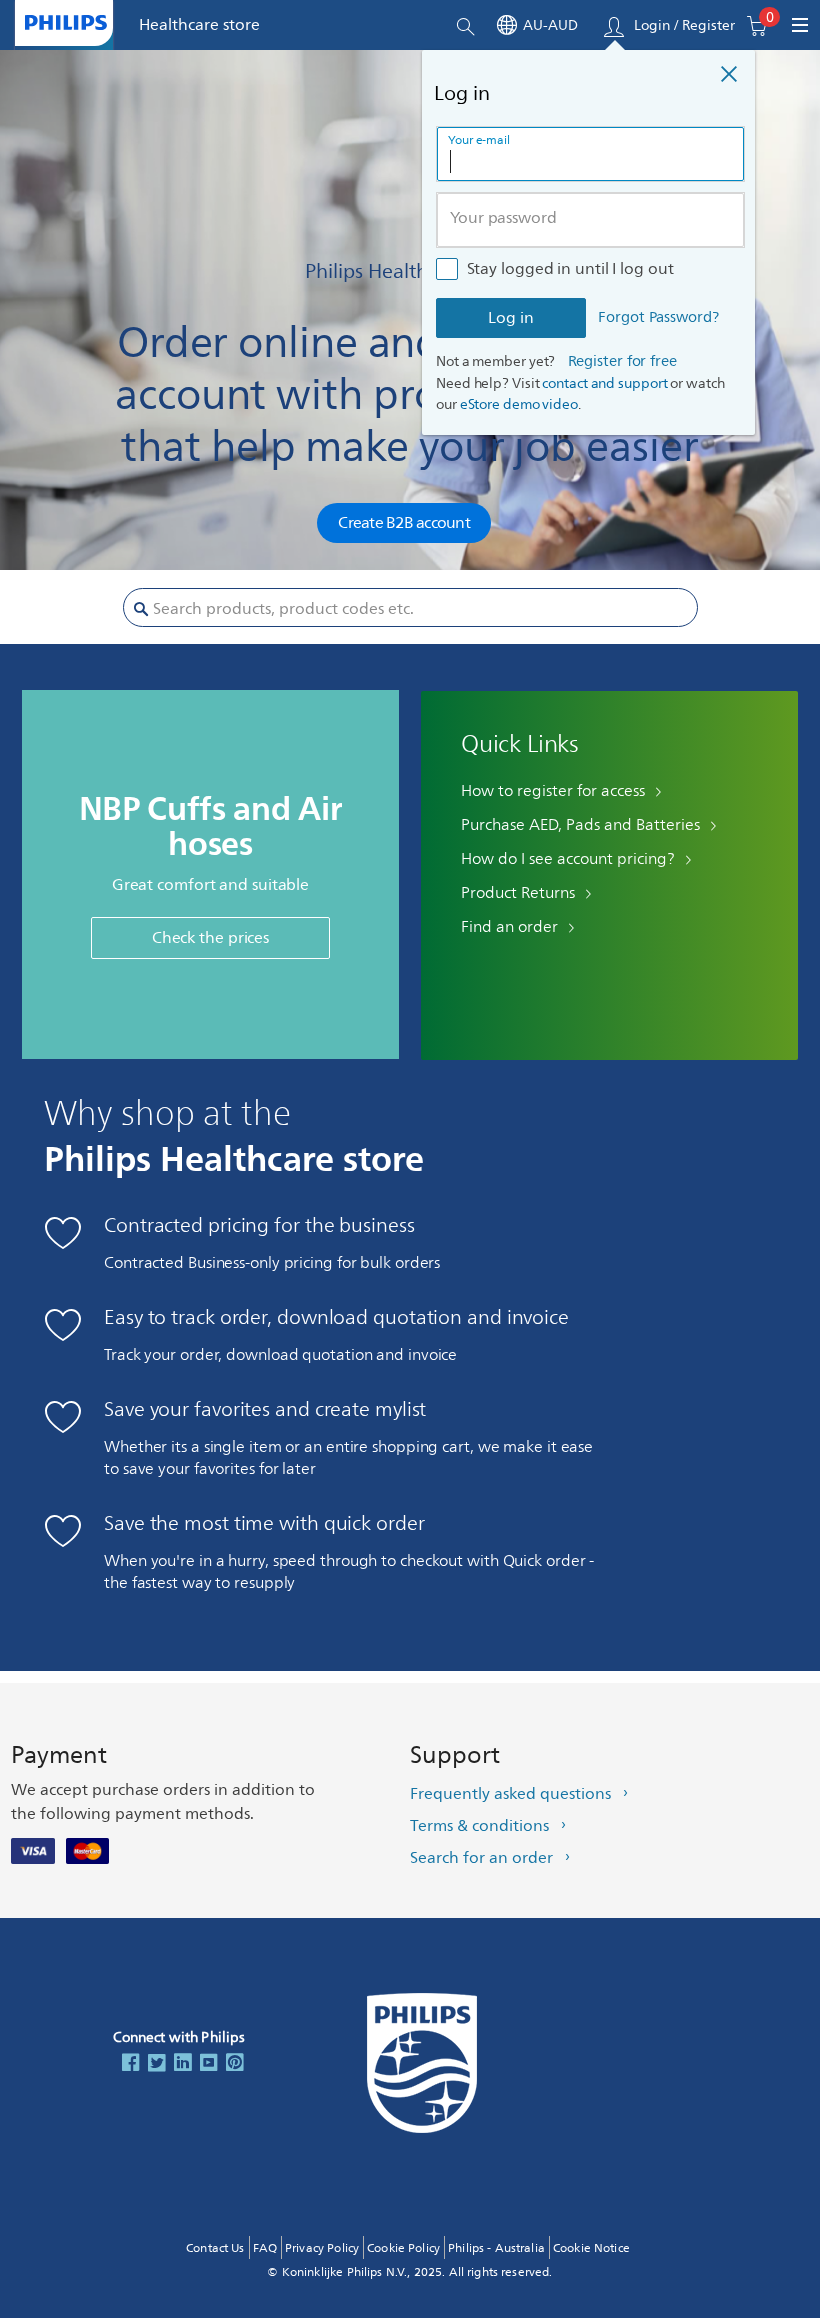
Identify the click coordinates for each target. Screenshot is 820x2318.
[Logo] (66, 22)
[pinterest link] (235, 2064)
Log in (511, 318)
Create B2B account (404, 523)
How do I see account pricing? (568, 859)
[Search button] (141, 610)
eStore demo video (519, 404)
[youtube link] (209, 2064)
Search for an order (481, 1858)
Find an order (509, 927)
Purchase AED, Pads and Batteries (580, 825)
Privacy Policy (322, 2248)
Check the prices (210, 938)
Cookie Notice (591, 2248)
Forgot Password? (658, 318)
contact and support (604, 383)
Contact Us (215, 2248)
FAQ (265, 2248)
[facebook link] (131, 2064)
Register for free (622, 361)
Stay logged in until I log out (570, 269)
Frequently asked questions (510, 1794)
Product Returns (518, 893)
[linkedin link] (183, 2064)
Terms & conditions (479, 1826)
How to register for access (553, 791)
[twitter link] (157, 2064)
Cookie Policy (403, 2248)
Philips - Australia (496, 2248)
